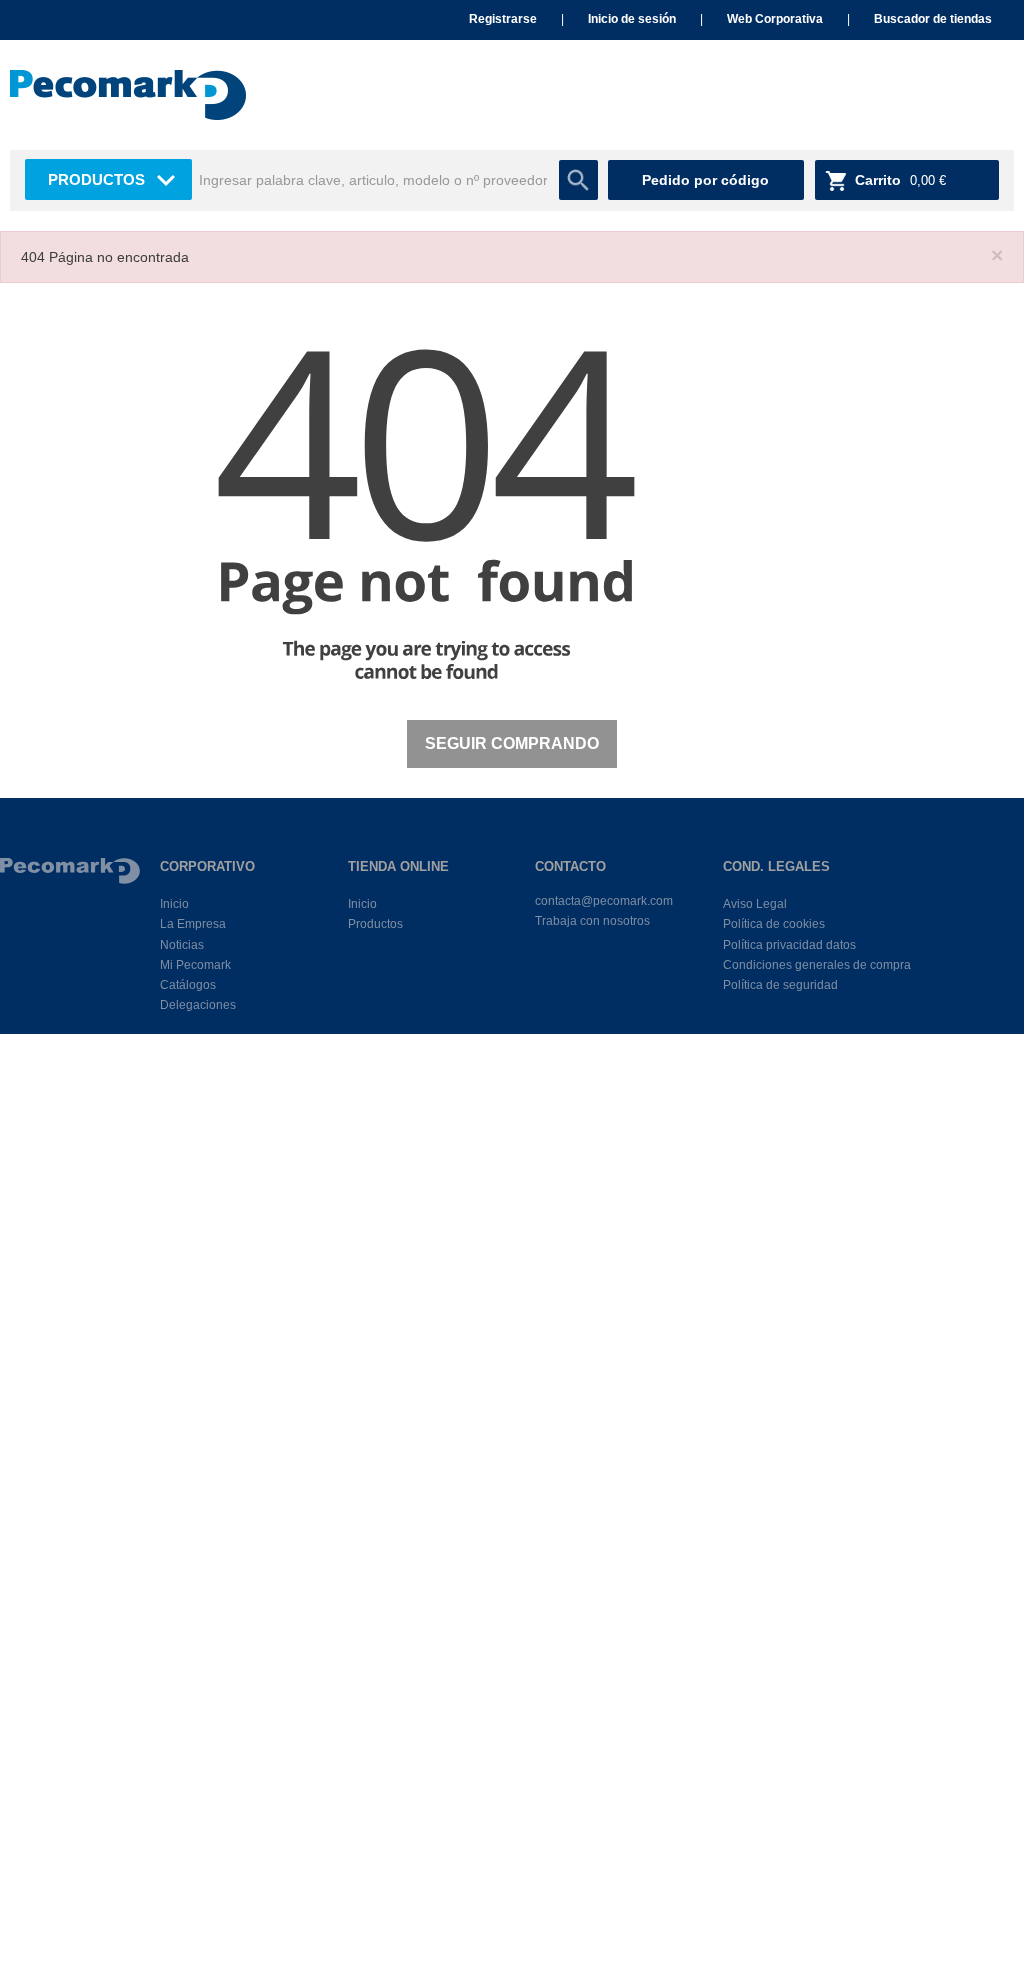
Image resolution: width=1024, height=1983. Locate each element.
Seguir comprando (512, 743)
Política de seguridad (780, 985)
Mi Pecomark (195, 965)
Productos (96, 179)
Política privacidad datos (789, 945)
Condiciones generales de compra (817, 965)
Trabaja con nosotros (592, 921)
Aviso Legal (755, 904)
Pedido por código (705, 180)
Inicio (174, 904)
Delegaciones (198, 1005)
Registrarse (503, 19)
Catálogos (188, 985)
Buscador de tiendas (933, 19)
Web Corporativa (775, 19)
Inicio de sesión (632, 19)
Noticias (182, 945)
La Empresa (193, 924)
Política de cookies (774, 924)
